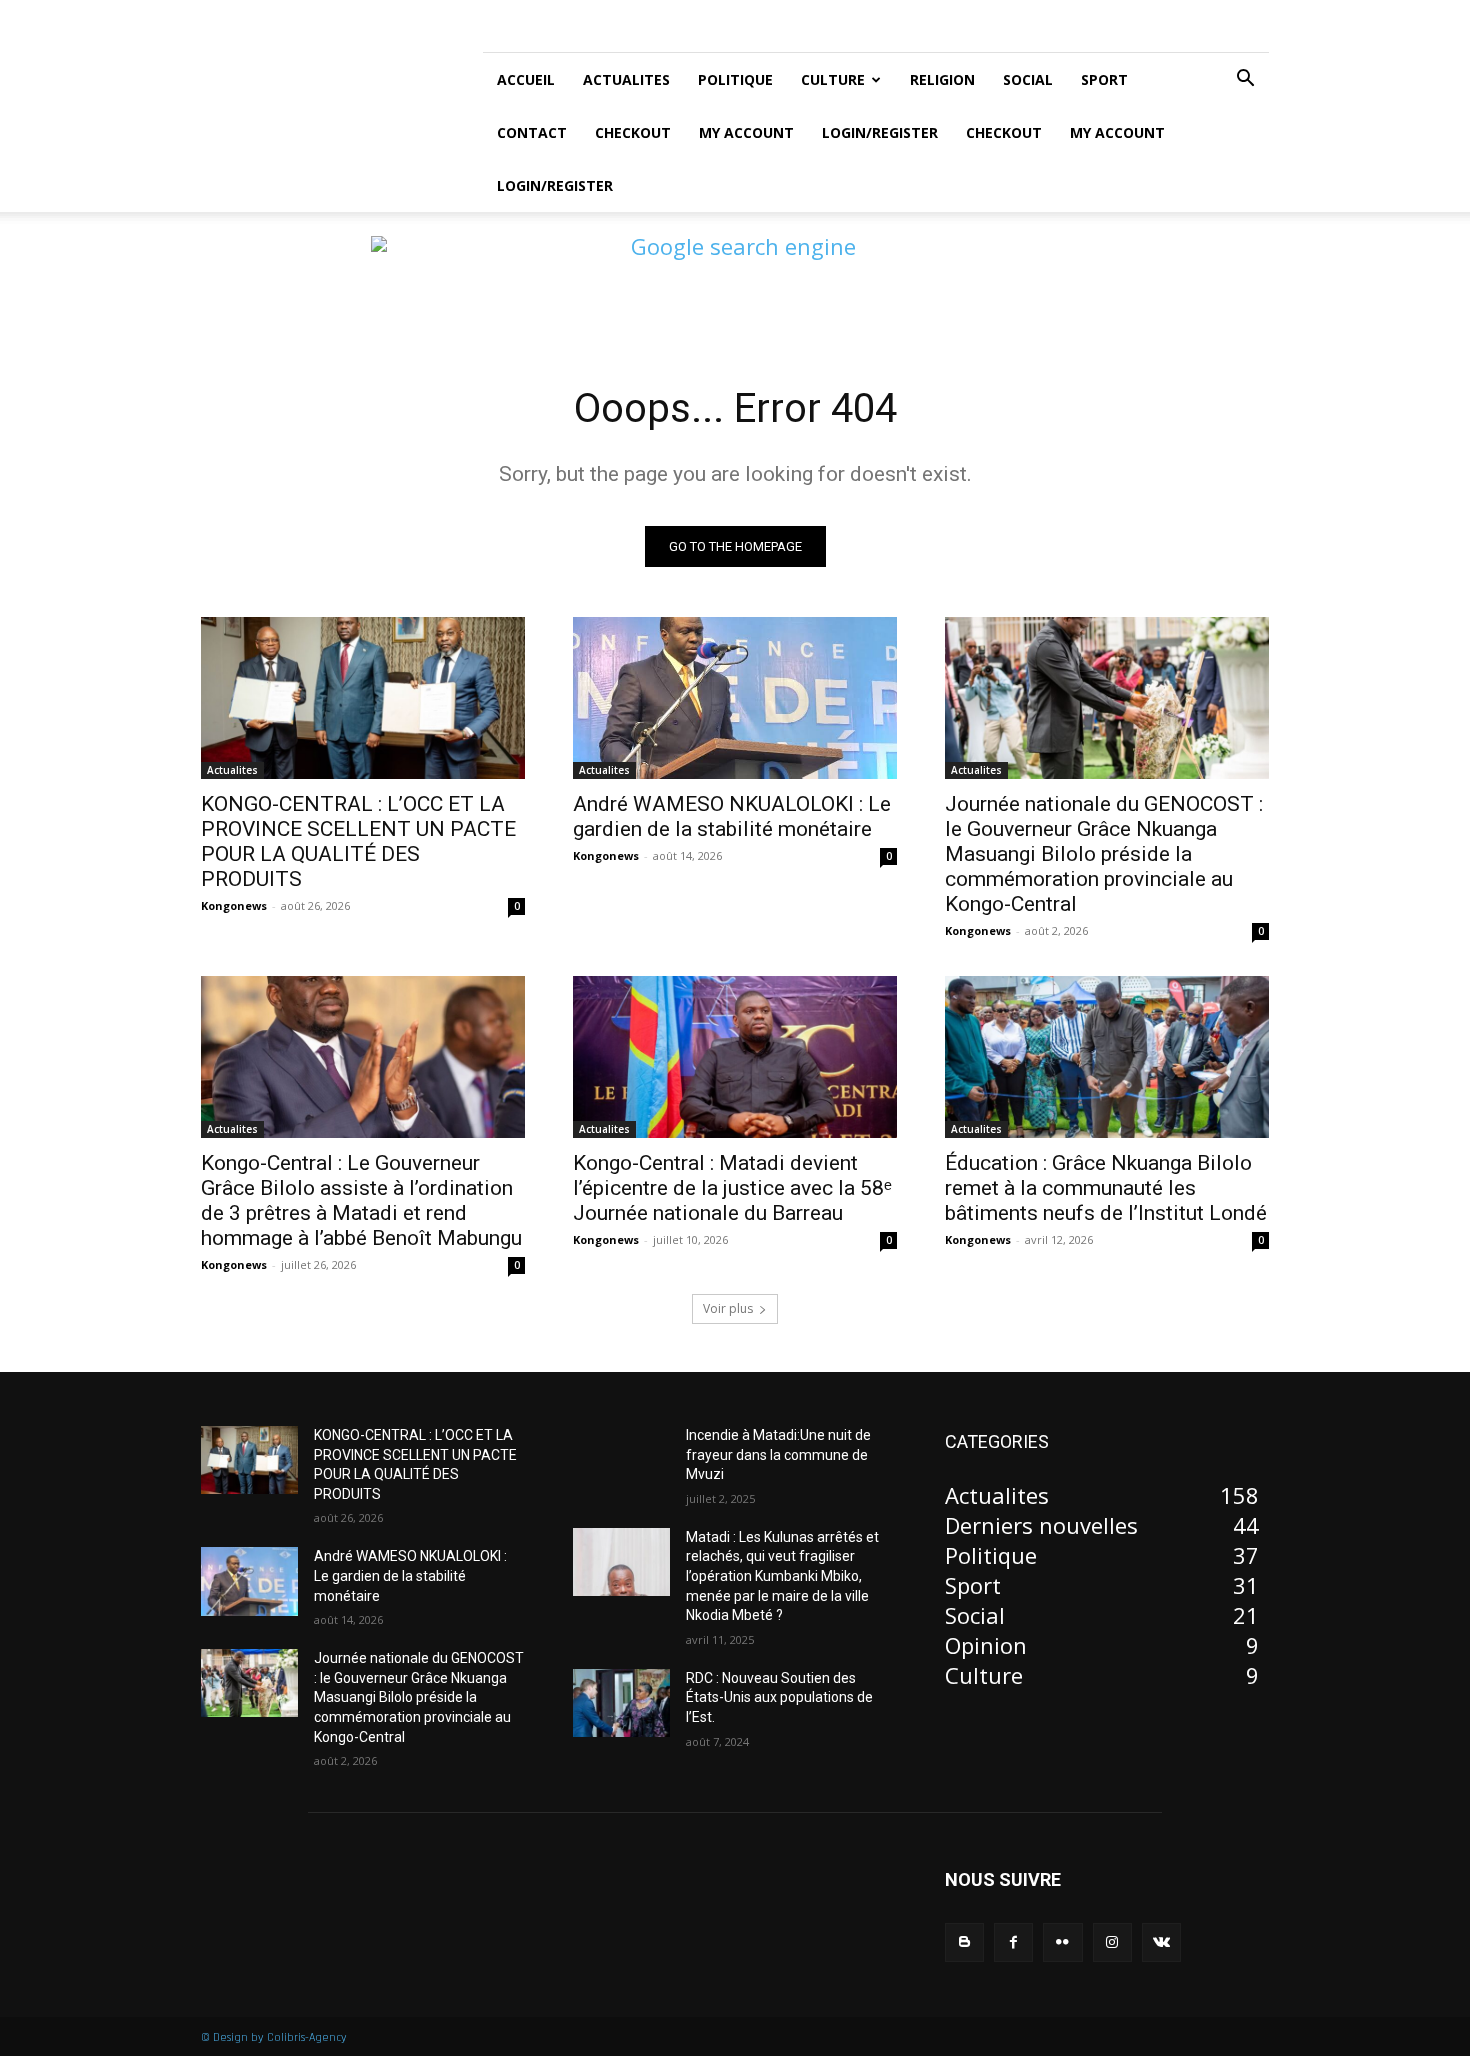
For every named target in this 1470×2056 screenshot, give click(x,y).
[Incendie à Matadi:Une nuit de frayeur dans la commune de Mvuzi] (621, 1460)
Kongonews (234, 905)
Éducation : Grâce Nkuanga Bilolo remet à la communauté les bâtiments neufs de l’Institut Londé (1106, 1188)
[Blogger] (964, 1942)
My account (746, 132)
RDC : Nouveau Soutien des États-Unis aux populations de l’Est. (779, 1697)
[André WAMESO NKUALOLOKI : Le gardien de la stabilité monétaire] (735, 698)
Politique (735, 79)
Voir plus (728, 1308)
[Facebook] (1013, 1942)
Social (1028, 79)
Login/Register (880, 132)
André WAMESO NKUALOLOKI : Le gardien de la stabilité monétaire (732, 816)
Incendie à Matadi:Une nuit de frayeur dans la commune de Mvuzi (778, 1454)
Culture (833, 79)
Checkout (633, 132)
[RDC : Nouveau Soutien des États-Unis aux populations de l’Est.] (621, 1703)
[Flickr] (1062, 1942)
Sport (1104, 79)
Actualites (626, 79)
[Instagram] (1112, 1942)
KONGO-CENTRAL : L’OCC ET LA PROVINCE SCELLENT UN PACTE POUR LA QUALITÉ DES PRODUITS (358, 841)
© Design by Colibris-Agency (274, 2037)
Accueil (526, 79)
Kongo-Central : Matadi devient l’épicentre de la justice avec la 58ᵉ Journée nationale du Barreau (732, 1188)
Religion (942, 79)
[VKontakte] (1161, 1942)
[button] (1245, 77)
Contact (532, 132)
